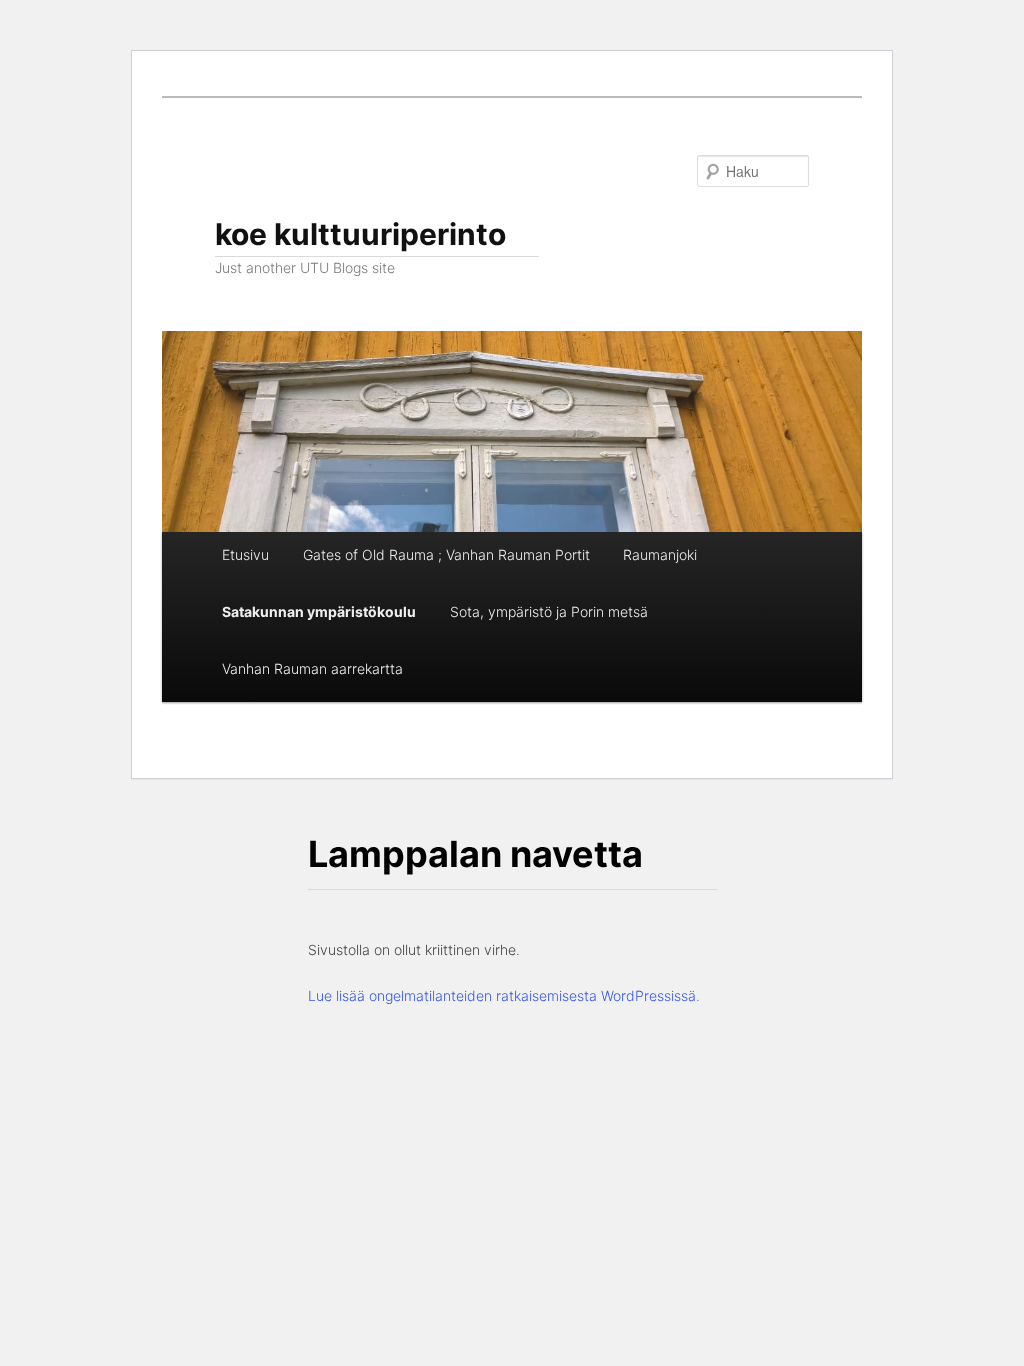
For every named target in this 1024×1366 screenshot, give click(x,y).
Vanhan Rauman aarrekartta (312, 668)
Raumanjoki (660, 554)
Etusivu (245, 554)
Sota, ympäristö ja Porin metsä (549, 611)
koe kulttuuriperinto (360, 234)
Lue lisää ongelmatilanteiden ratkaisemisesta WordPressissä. (504, 995)
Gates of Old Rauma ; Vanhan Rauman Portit (446, 554)
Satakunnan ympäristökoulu (319, 611)
